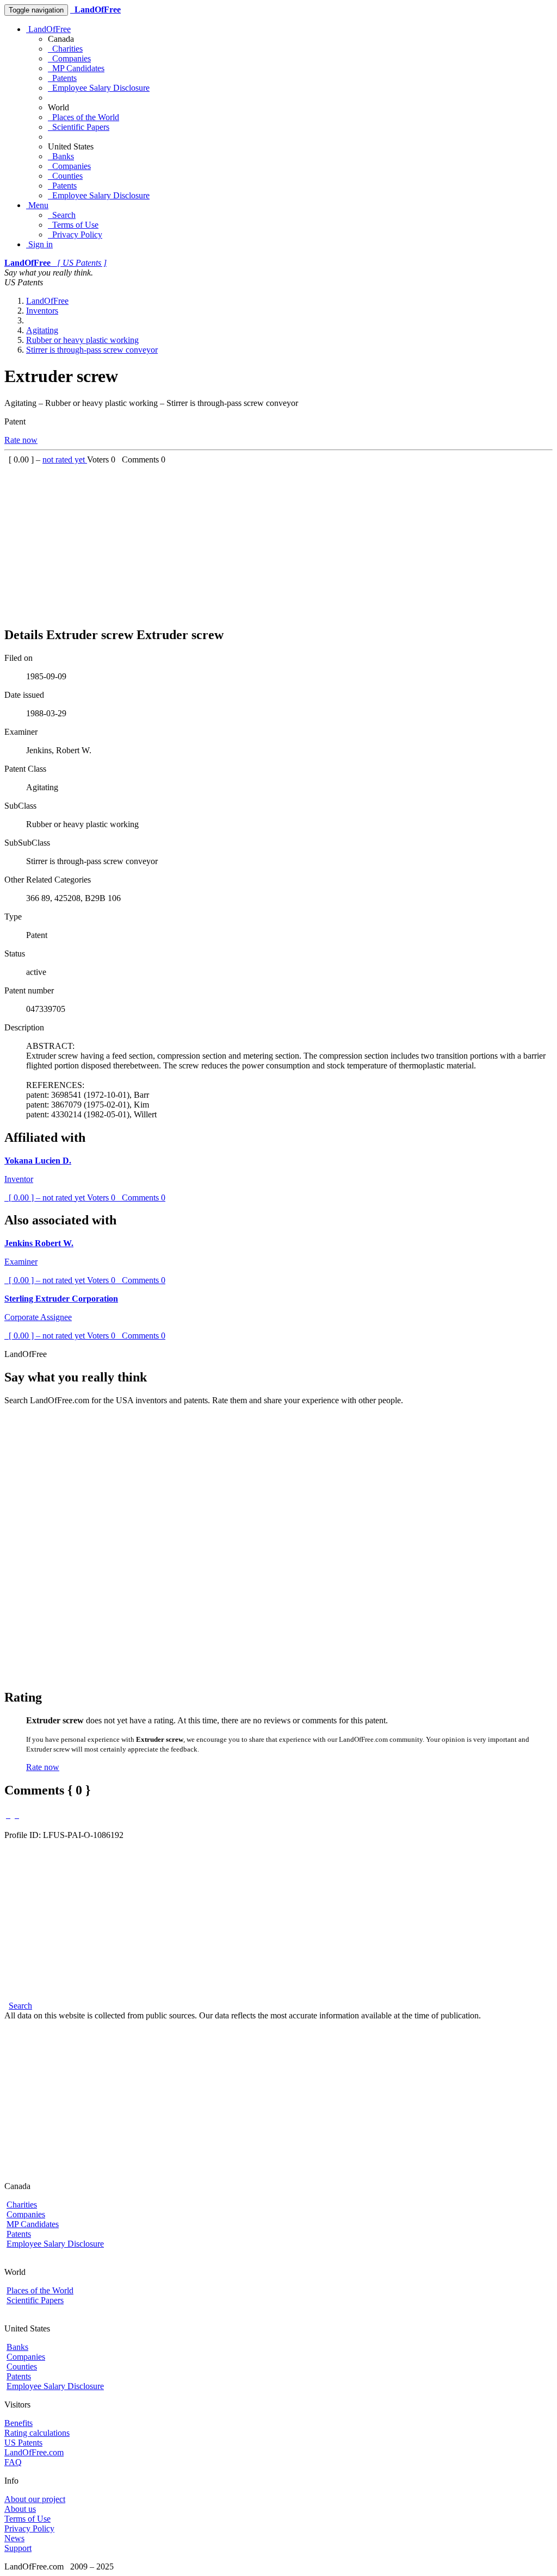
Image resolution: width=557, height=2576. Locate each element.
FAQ (13, 2462)
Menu (37, 205)
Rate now (21, 440)
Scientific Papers (79, 127)
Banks (61, 156)
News (14, 2538)
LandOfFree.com (34, 2452)
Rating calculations (37, 2433)
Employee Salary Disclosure (99, 88)
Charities (65, 49)
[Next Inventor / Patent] (17, 1815)
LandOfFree (48, 29)
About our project (35, 2499)
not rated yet (65, 459)
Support (18, 2548)
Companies (69, 58)
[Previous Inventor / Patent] (8, 1815)
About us (20, 2509)
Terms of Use (73, 225)
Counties (65, 176)
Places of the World (83, 117)
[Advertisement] (278, 541)
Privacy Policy (75, 235)
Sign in (39, 244)
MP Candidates (76, 68)
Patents (62, 78)
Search (62, 215)
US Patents (23, 2443)
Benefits (18, 2423)
